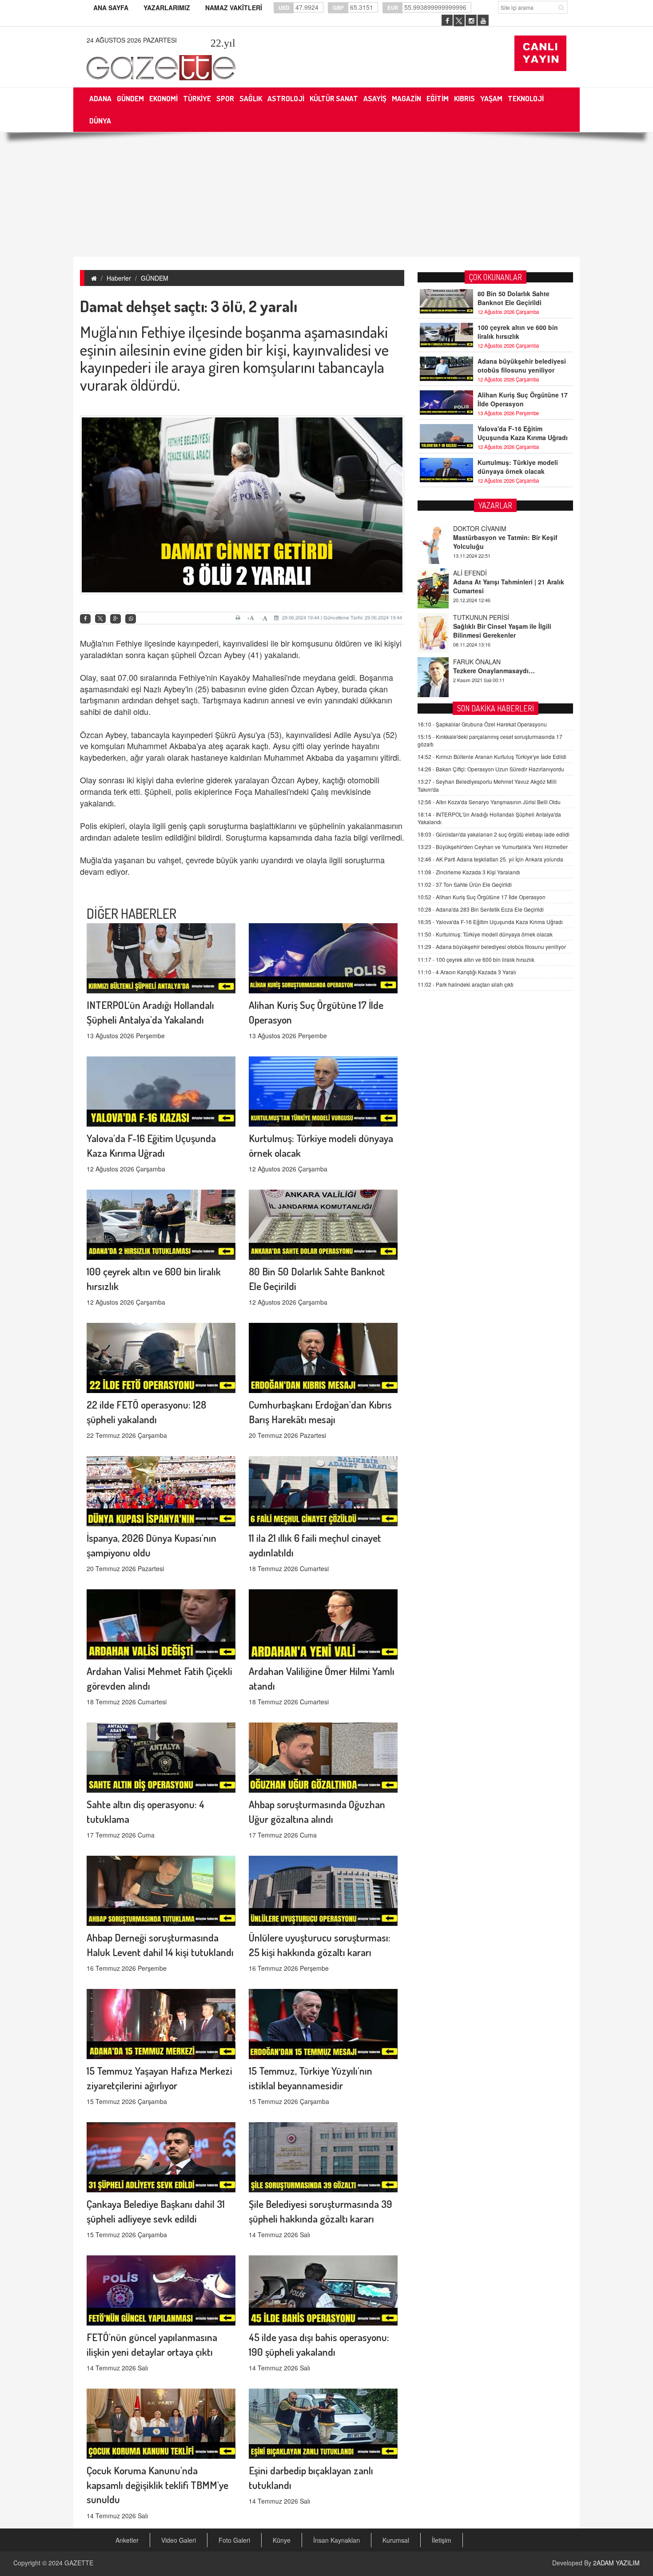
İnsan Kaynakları (336, 2540)
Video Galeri (179, 2540)
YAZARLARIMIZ (167, 8)
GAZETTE (79, 2563)
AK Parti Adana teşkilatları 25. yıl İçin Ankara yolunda (490, 859)
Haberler (119, 278)
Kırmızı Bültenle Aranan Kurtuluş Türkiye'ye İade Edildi (492, 756)
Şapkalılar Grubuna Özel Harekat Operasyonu (482, 724)
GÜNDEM (155, 278)
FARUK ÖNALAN (477, 617)
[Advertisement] (326, 194)
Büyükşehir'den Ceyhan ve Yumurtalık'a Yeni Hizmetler (493, 847)
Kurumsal (396, 2540)
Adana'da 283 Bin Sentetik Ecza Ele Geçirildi (481, 909)
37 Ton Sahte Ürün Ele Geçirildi (465, 884)
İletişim (442, 2540)
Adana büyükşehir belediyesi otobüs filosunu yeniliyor (522, 365)
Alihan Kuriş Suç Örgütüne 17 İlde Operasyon (523, 399)
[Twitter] (100, 619)
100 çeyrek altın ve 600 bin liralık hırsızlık (518, 332)
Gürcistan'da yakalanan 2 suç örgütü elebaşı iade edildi (494, 834)
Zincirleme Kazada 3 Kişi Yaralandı (469, 872)
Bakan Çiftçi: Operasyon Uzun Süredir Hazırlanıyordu (491, 769)
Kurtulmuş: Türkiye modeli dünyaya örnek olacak (518, 467)
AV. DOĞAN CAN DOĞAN (489, 662)
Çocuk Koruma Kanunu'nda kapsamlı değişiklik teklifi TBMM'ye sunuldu (157, 2485)
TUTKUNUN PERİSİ (481, 573)
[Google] (115, 619)
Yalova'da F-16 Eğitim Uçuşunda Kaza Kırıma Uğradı (523, 433)
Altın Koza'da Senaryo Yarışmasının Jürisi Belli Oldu (489, 802)
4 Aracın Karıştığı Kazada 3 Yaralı (467, 972)
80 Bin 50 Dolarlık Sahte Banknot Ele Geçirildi (514, 298)
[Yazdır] (239, 618)
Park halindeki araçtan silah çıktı (466, 984)
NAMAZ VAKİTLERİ (234, 8)
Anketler (127, 2540)
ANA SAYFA (111, 8)
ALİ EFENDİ (470, 528)
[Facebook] (85, 619)
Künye (282, 2540)
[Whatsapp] (131, 619)
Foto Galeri (234, 2540)
